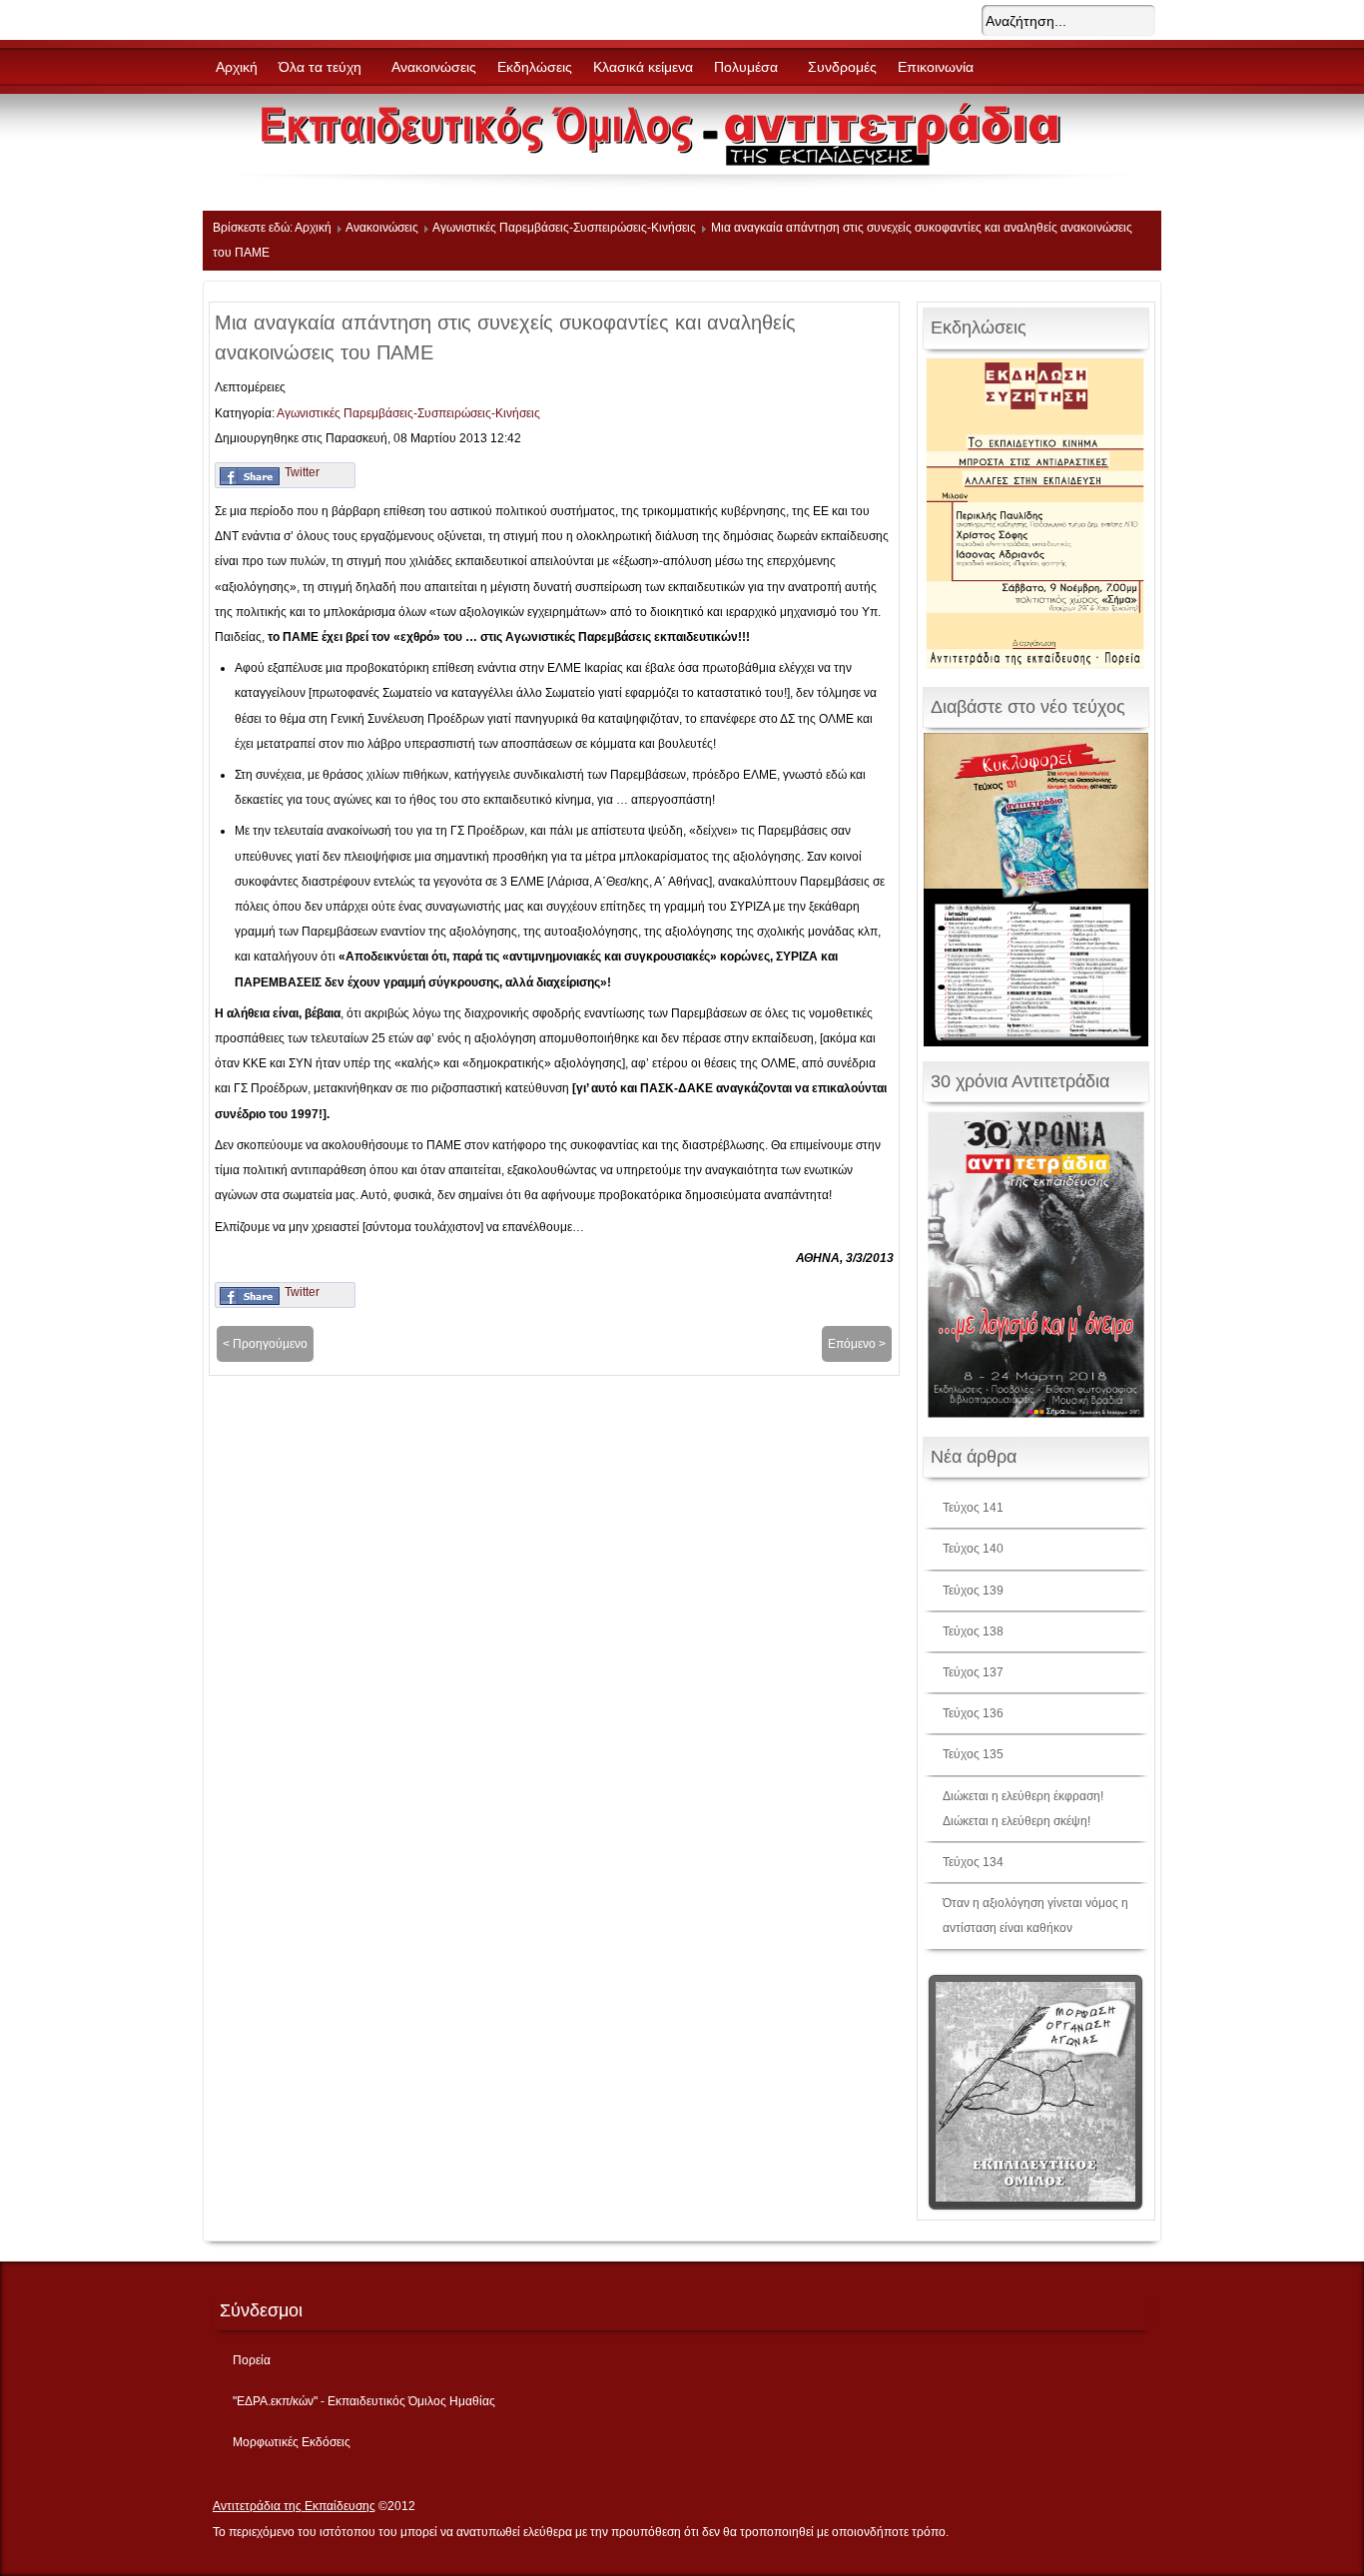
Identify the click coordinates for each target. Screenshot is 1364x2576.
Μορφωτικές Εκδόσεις (292, 2442)
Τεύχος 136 (973, 1713)
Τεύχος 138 (973, 1631)
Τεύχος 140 (973, 1549)
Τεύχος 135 (973, 1754)
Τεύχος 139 (973, 1591)
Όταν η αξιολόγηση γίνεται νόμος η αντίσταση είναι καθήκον (1035, 1916)
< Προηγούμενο (265, 1344)
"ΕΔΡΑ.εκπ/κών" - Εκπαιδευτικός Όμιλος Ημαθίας (364, 2401)
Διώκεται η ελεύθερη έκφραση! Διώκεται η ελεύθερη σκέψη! (1023, 1809)
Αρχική (237, 67)
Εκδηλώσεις (535, 67)
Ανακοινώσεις (434, 67)
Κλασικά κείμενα (643, 67)
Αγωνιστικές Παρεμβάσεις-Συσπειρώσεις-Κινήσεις (564, 228)
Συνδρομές (842, 67)
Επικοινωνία (936, 67)
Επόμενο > (857, 1344)
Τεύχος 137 (973, 1672)
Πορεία (252, 2360)
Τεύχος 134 (973, 1862)
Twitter (302, 472)
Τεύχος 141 (973, 1508)
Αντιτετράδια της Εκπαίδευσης (294, 2506)
